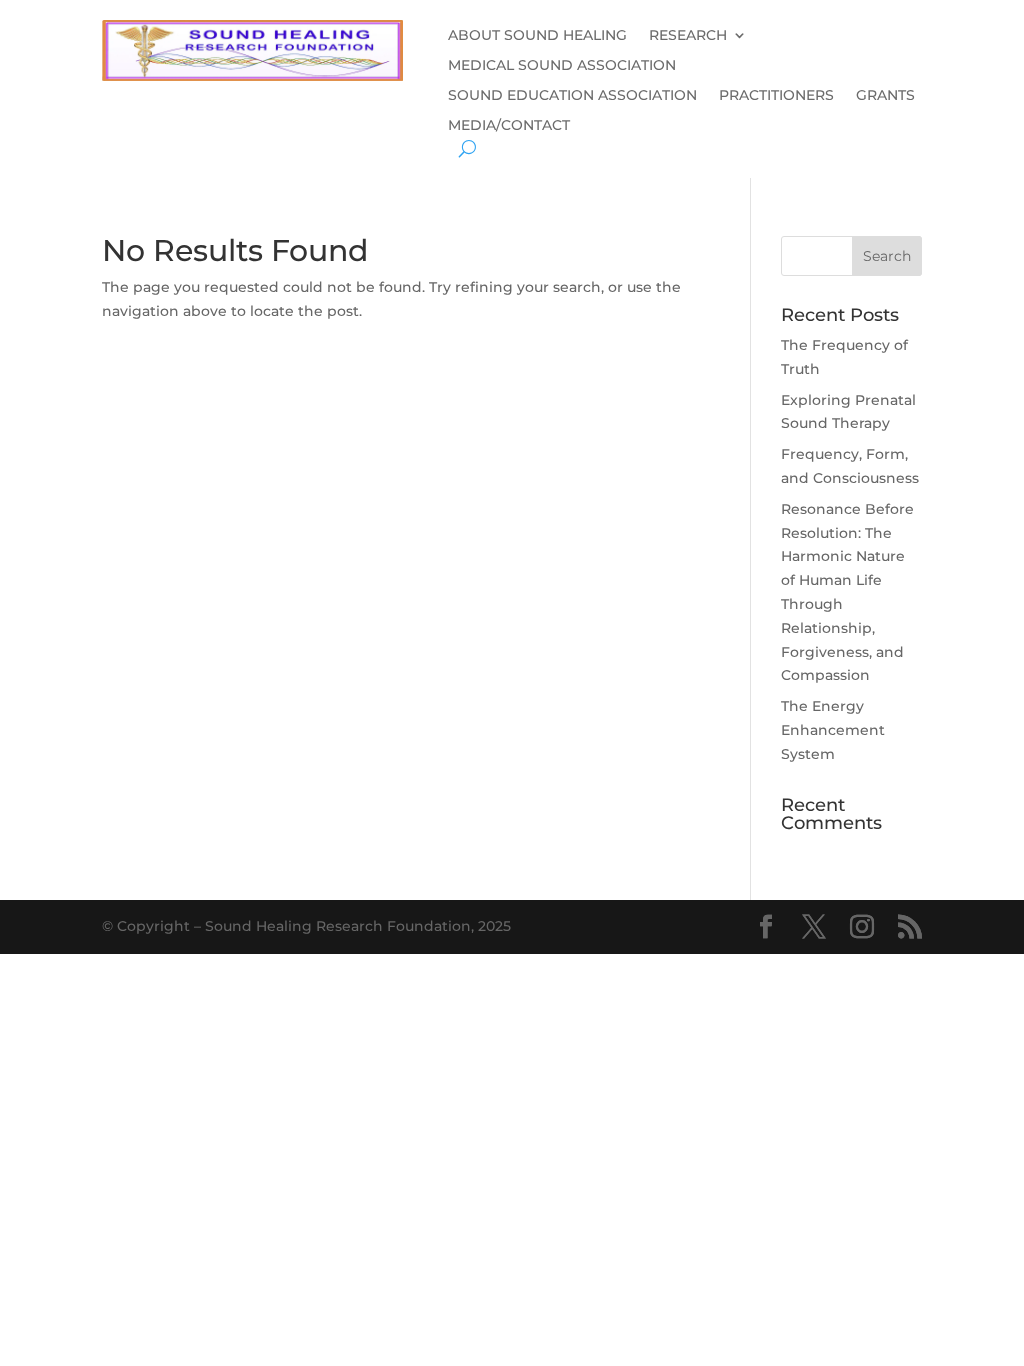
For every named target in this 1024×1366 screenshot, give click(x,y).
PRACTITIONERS (776, 96)
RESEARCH (688, 36)
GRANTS (885, 96)
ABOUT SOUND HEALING (537, 36)
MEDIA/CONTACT (509, 126)
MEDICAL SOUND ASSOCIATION (562, 66)
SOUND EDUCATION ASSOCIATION (572, 96)
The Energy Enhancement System (833, 730)
